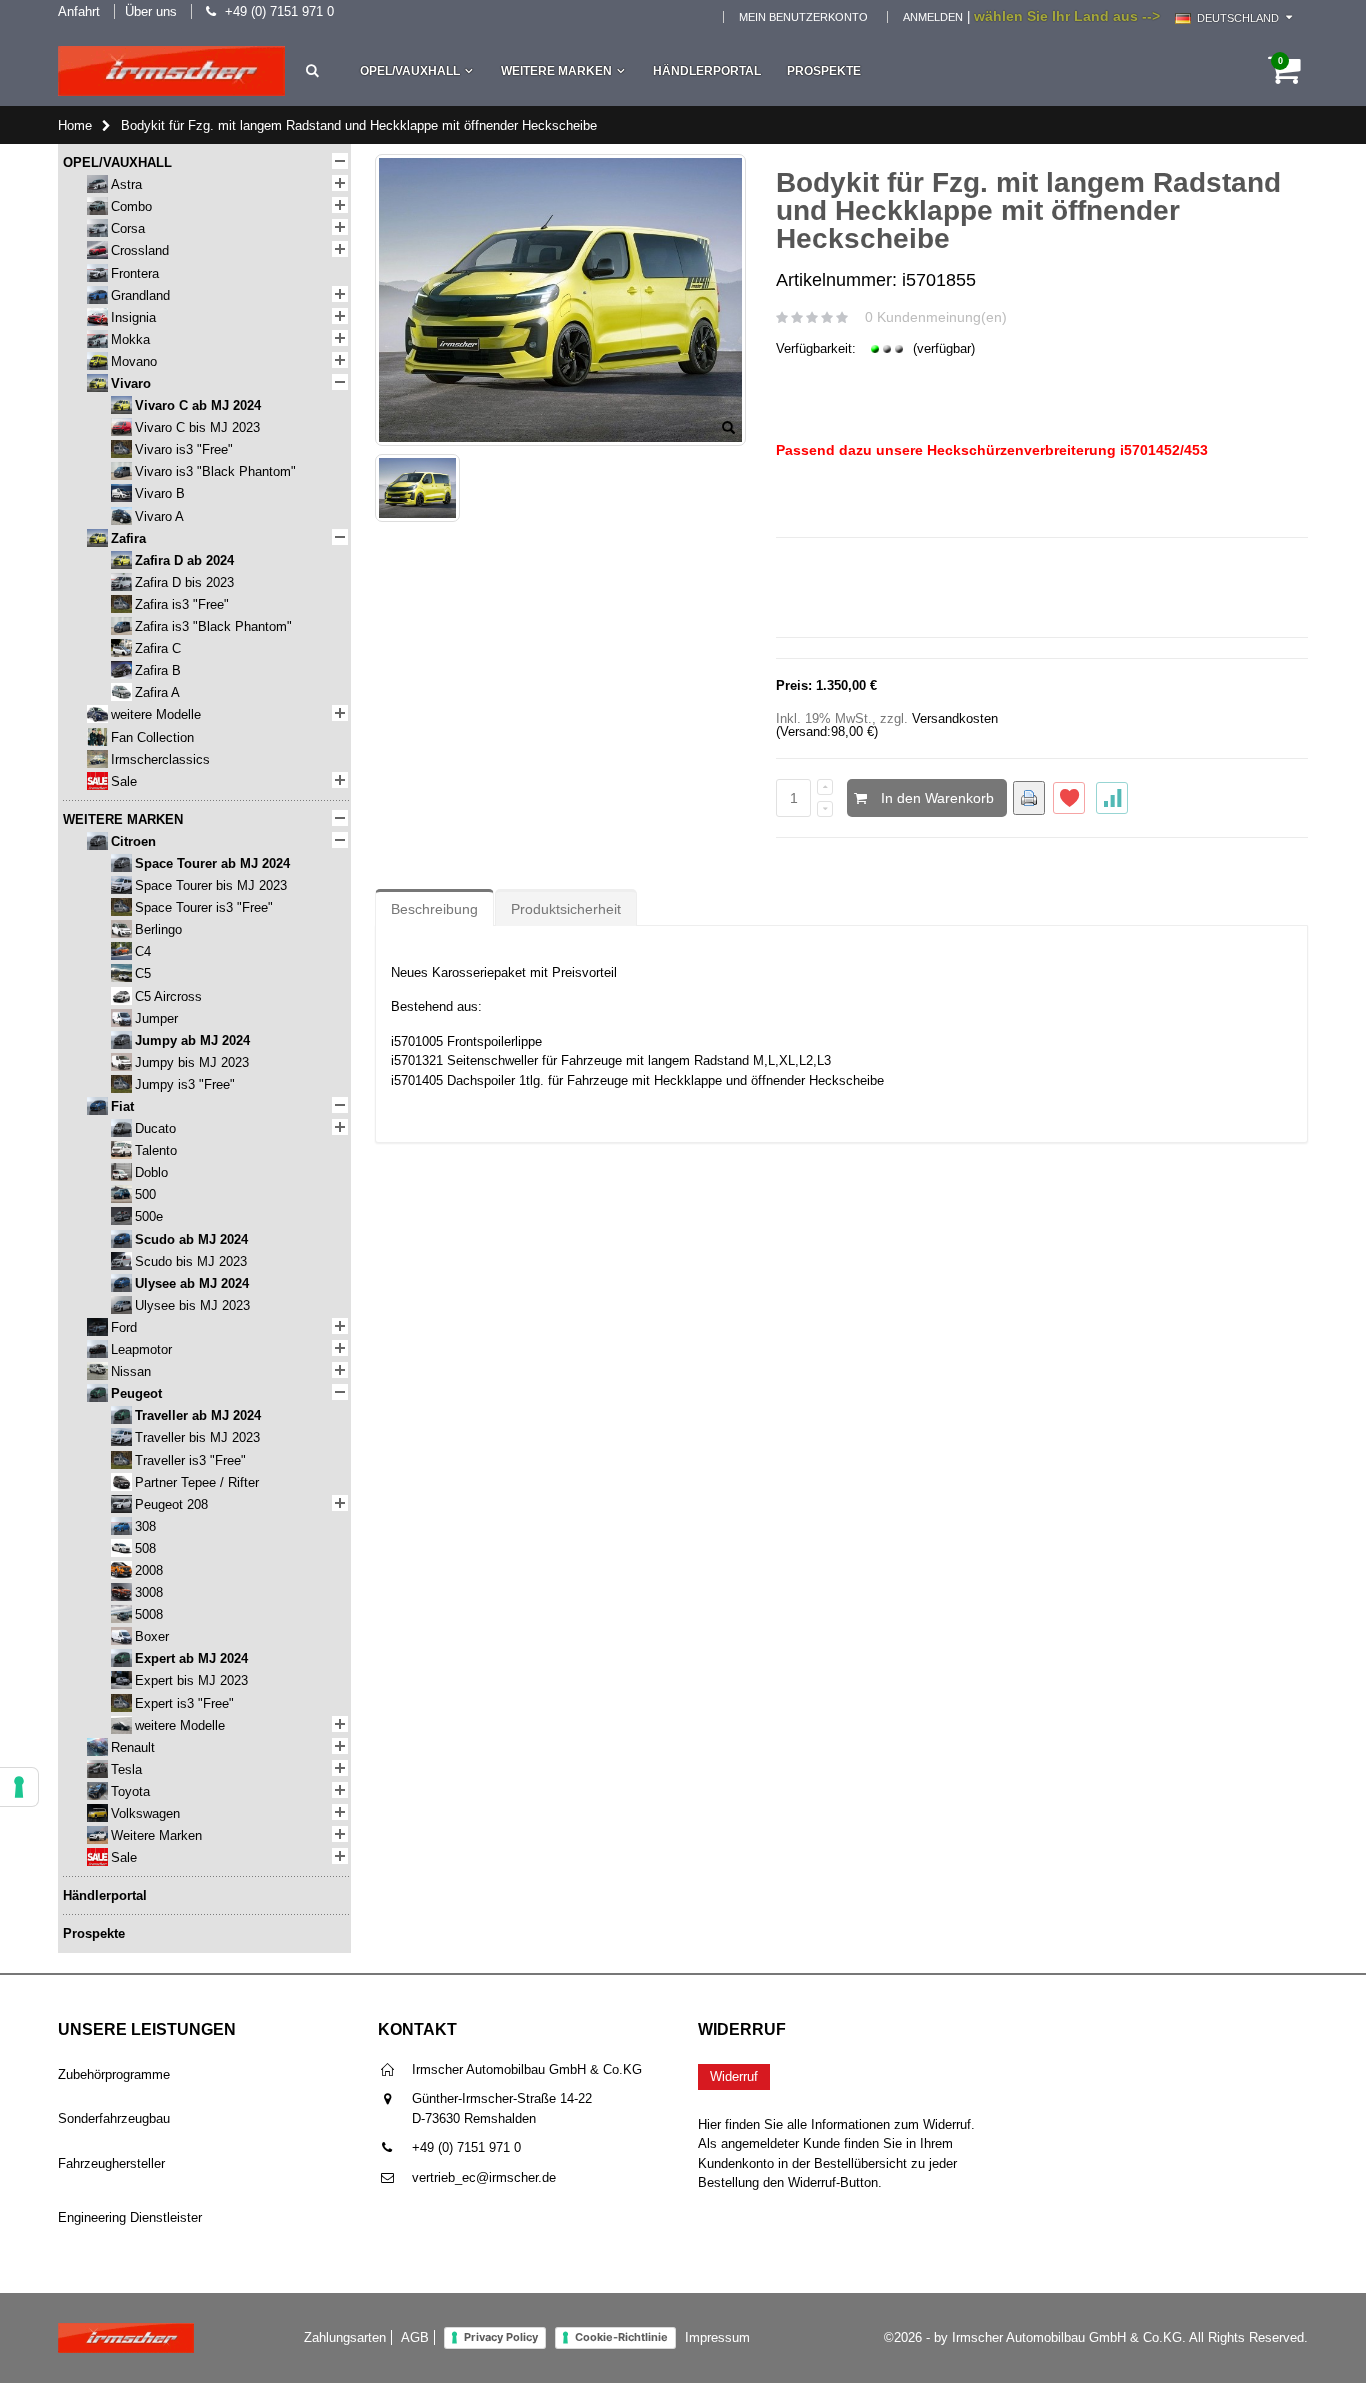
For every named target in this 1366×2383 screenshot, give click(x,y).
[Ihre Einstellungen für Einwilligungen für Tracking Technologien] (19, 1787)
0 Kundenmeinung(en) (936, 317)
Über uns (151, 11)
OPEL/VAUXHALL (410, 71)
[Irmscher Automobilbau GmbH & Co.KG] (171, 71)
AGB (415, 2337)
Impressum (717, 2337)
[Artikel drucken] (1029, 798)
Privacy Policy (501, 2337)
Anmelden (933, 17)
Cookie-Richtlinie (621, 2337)
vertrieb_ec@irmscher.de (484, 2177)
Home (75, 125)
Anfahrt (79, 11)
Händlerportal (707, 71)
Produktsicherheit (566, 909)
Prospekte (824, 71)
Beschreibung (434, 909)
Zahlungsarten (345, 2337)
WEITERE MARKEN (556, 71)
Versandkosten (955, 718)
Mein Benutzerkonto (803, 17)
